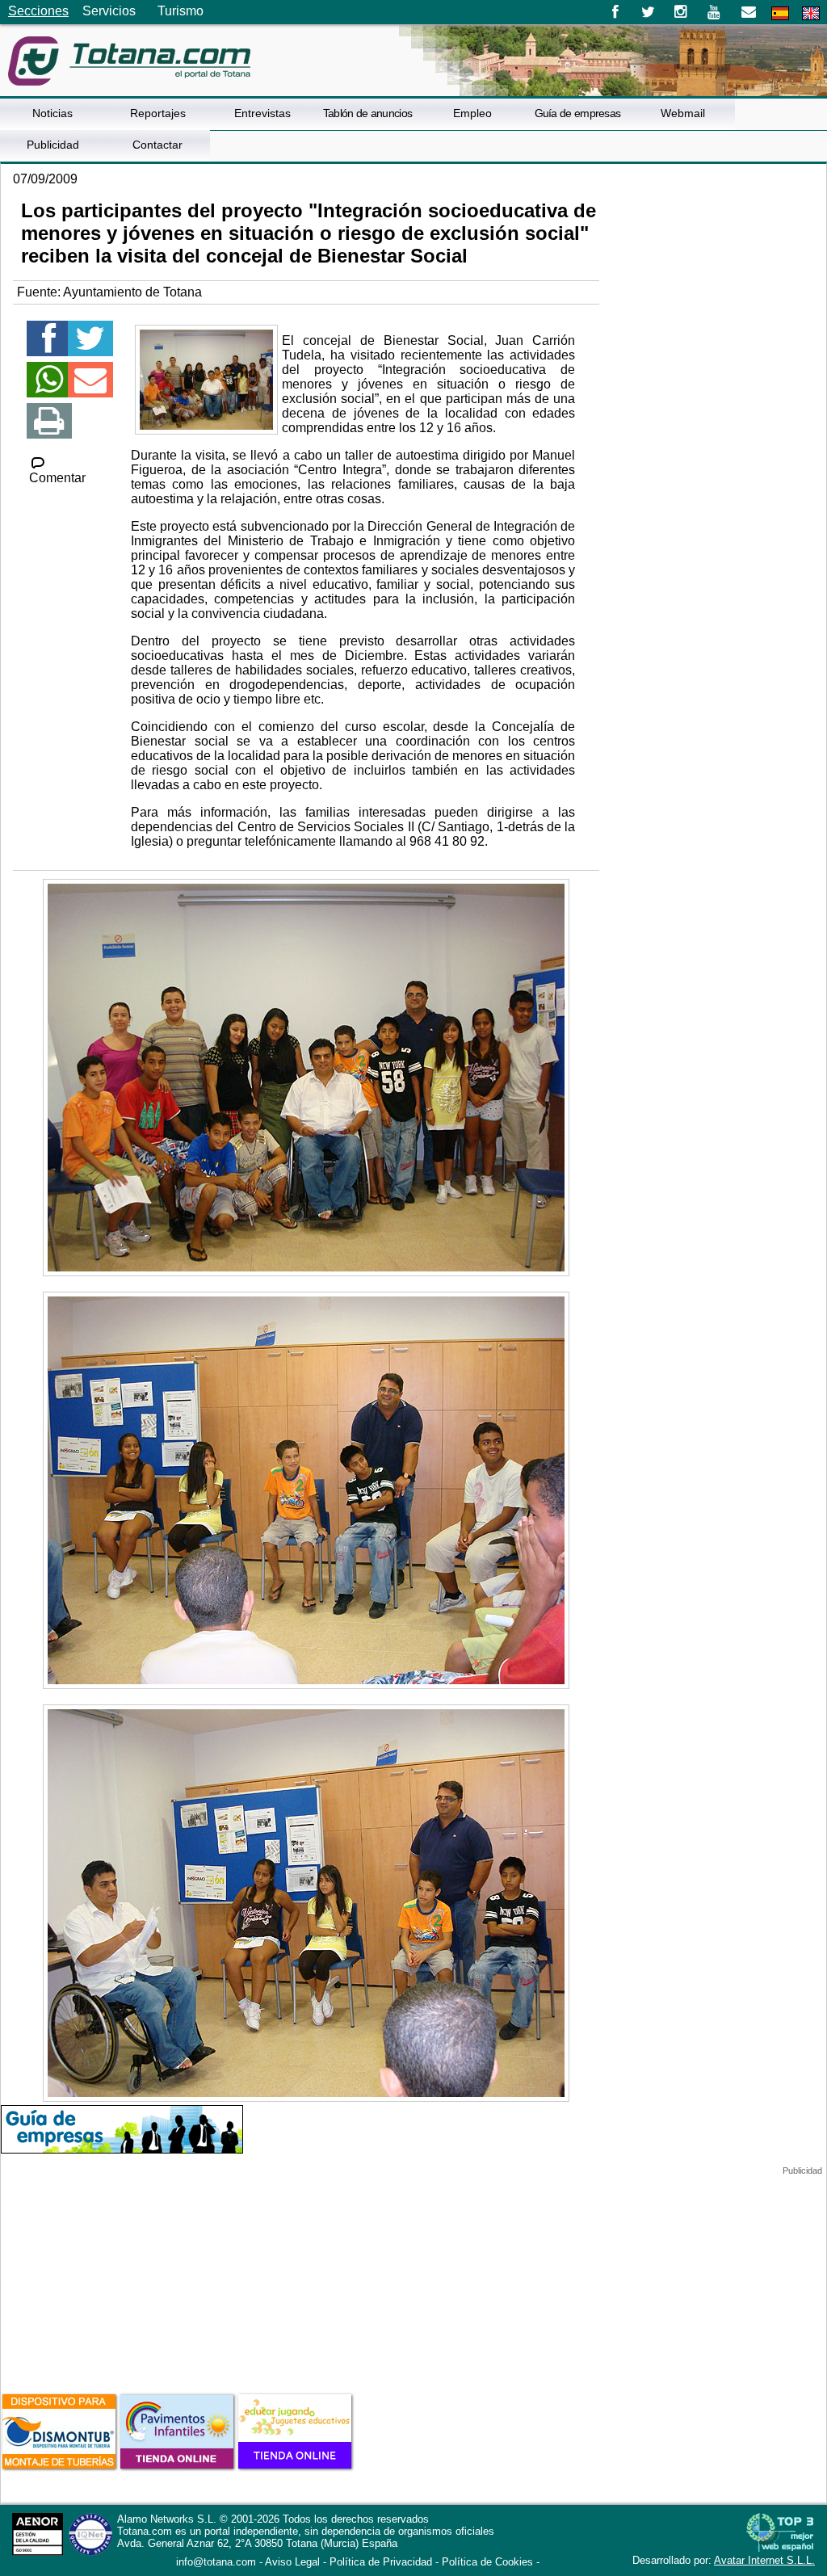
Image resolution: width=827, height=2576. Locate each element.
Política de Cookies (487, 2562)
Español (780, 13)
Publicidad (53, 145)
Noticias (52, 113)
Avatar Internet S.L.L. (764, 2560)
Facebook (615, 12)
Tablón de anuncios (367, 113)
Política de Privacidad (381, 2562)
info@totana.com (216, 2562)
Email (748, 12)
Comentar (57, 478)
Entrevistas (262, 113)
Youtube (715, 12)
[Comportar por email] (90, 387)
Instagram (681, 12)
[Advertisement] (122, 2277)
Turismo (181, 11)
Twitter (648, 12)
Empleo (472, 113)
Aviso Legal (292, 2562)
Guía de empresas (578, 113)
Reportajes (158, 113)
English (811, 13)
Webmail (683, 113)
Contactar (157, 145)
